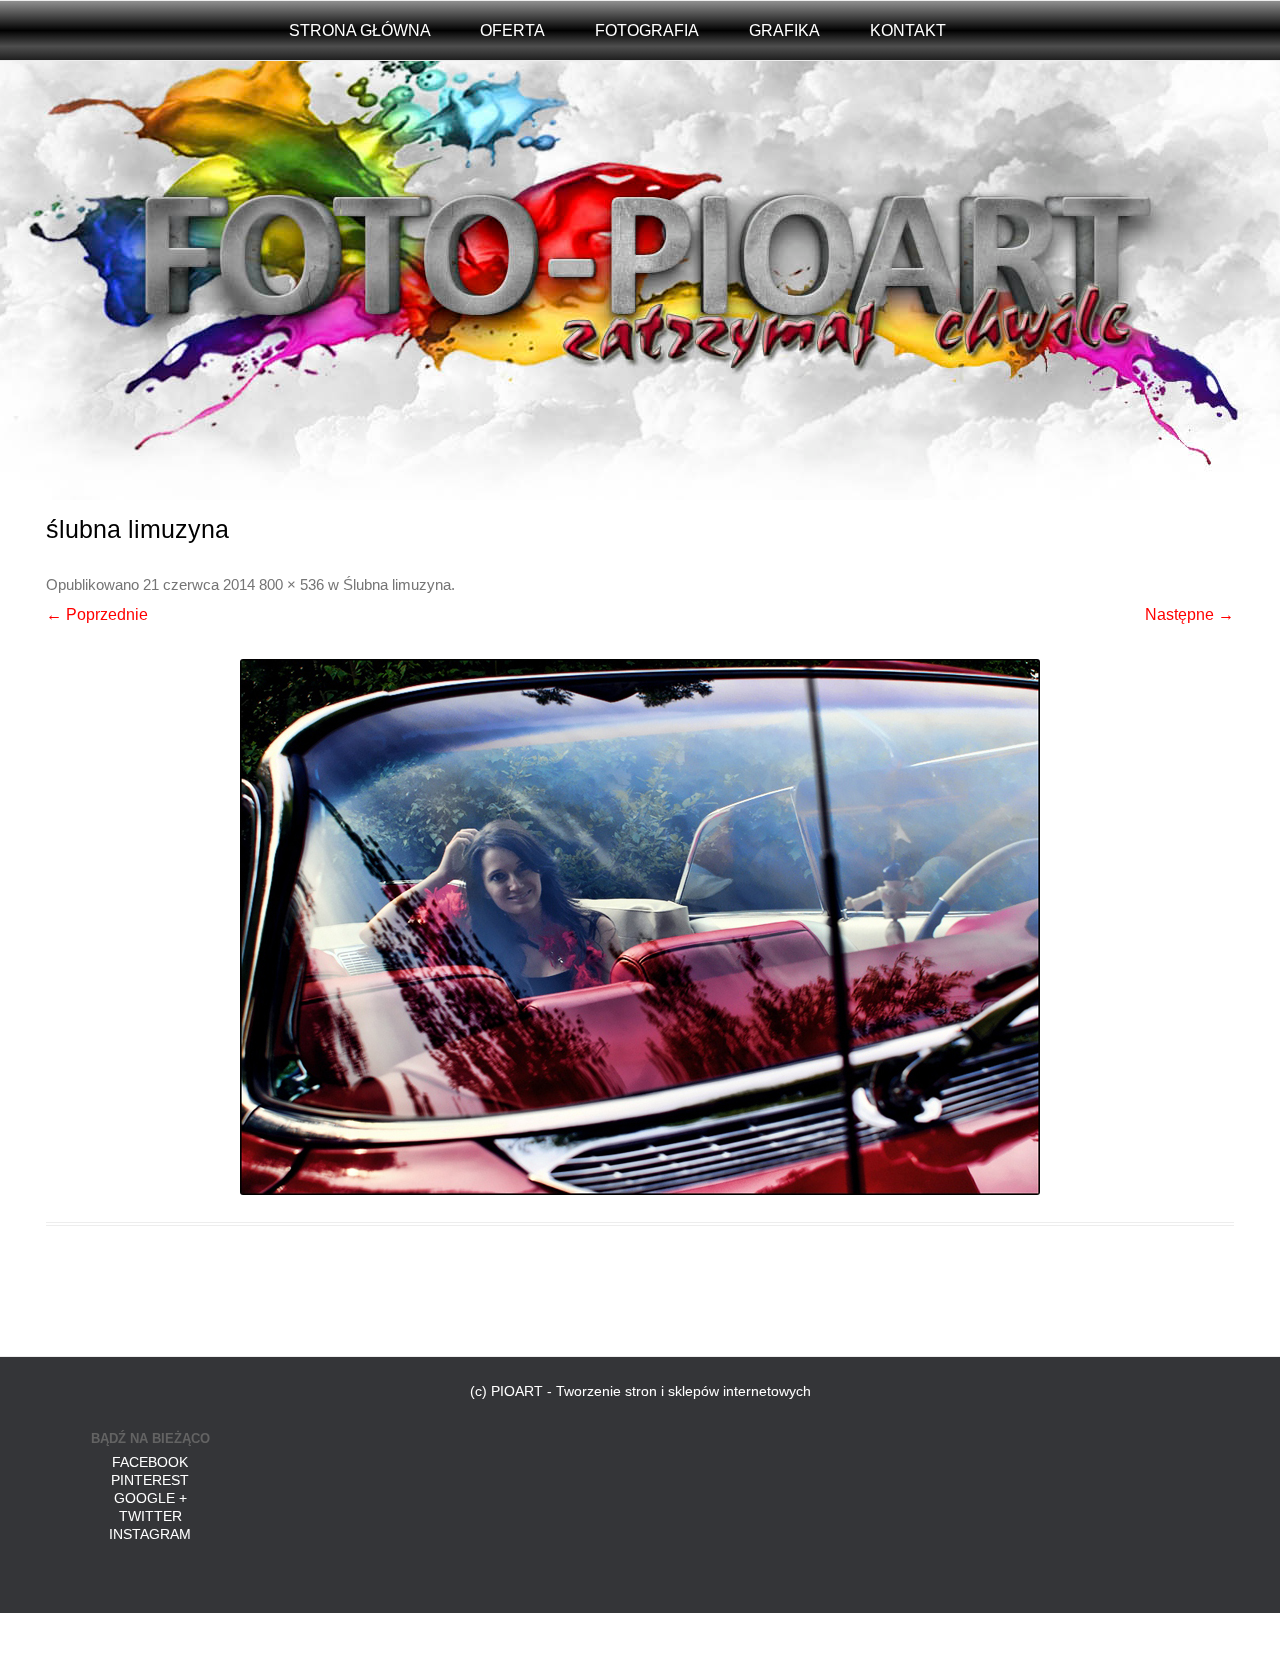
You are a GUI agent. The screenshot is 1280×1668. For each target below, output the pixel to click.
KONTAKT (908, 30)
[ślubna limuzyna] (640, 927)
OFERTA (512, 30)
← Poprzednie (97, 614)
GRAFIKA (784, 30)
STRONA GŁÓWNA (360, 30)
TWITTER (150, 1516)
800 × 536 (291, 585)
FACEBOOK (150, 1462)
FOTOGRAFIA (647, 30)
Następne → (1189, 614)
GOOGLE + (150, 1498)
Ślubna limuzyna (397, 585)
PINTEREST (150, 1480)
